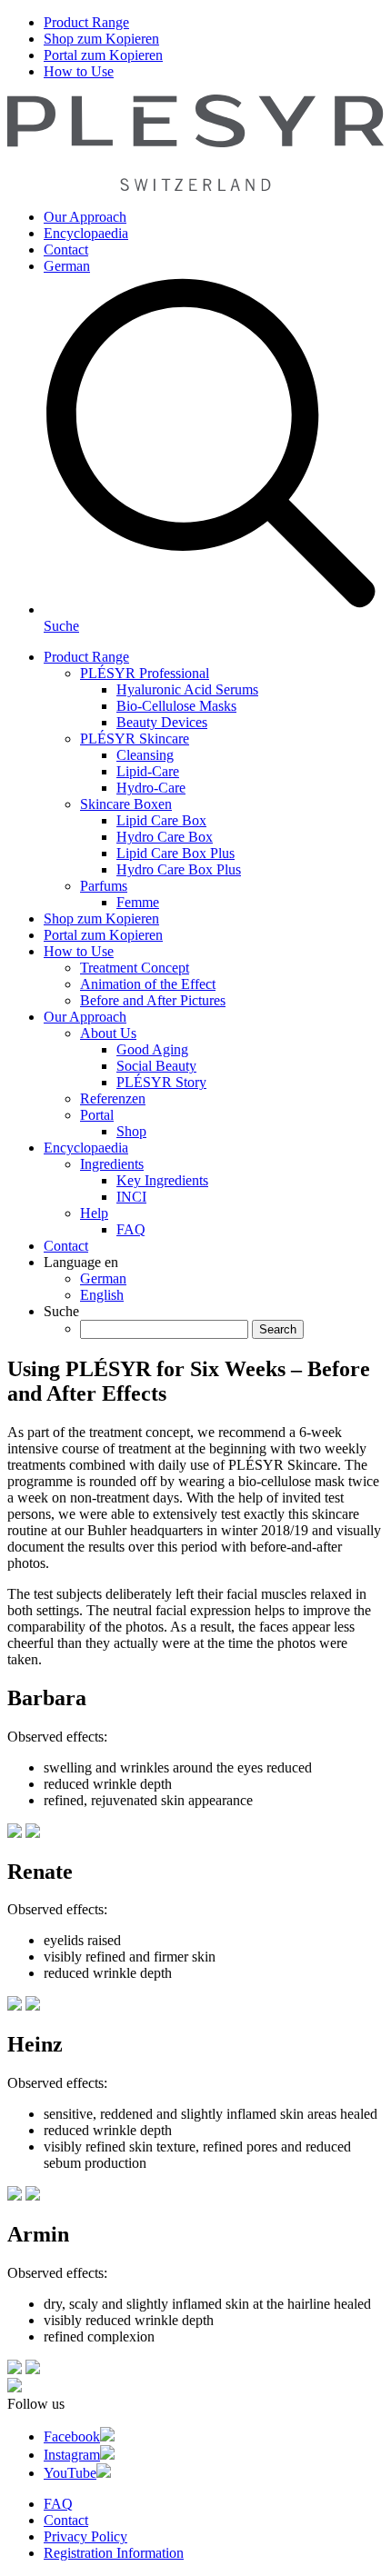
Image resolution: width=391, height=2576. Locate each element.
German (67, 266)
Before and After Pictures (153, 1000)
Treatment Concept (135, 968)
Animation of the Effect (148, 984)
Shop (131, 1131)
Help (94, 1213)
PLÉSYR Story (161, 1082)
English (102, 1295)
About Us (108, 1033)
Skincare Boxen (126, 804)
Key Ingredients (162, 1180)
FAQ (131, 1229)
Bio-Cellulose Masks (176, 706)
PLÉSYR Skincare (135, 739)
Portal (97, 1115)
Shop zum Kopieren (101, 39)
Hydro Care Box (165, 837)
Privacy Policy (85, 2536)
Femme (138, 902)
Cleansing (145, 755)
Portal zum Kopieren (103, 55)
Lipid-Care (148, 771)
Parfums (104, 886)
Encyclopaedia (86, 233)
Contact (66, 250)
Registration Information (114, 2553)
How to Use (79, 71)
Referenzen (113, 1098)
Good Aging (152, 1049)
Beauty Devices (162, 722)
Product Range (86, 22)
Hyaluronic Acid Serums (187, 689)
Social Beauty (156, 1066)
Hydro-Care (151, 788)
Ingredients (112, 1164)
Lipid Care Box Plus (175, 853)
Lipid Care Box (161, 820)
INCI (131, 1197)
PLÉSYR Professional (145, 673)
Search (278, 1329)
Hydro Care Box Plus (179, 869)
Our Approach (85, 217)
